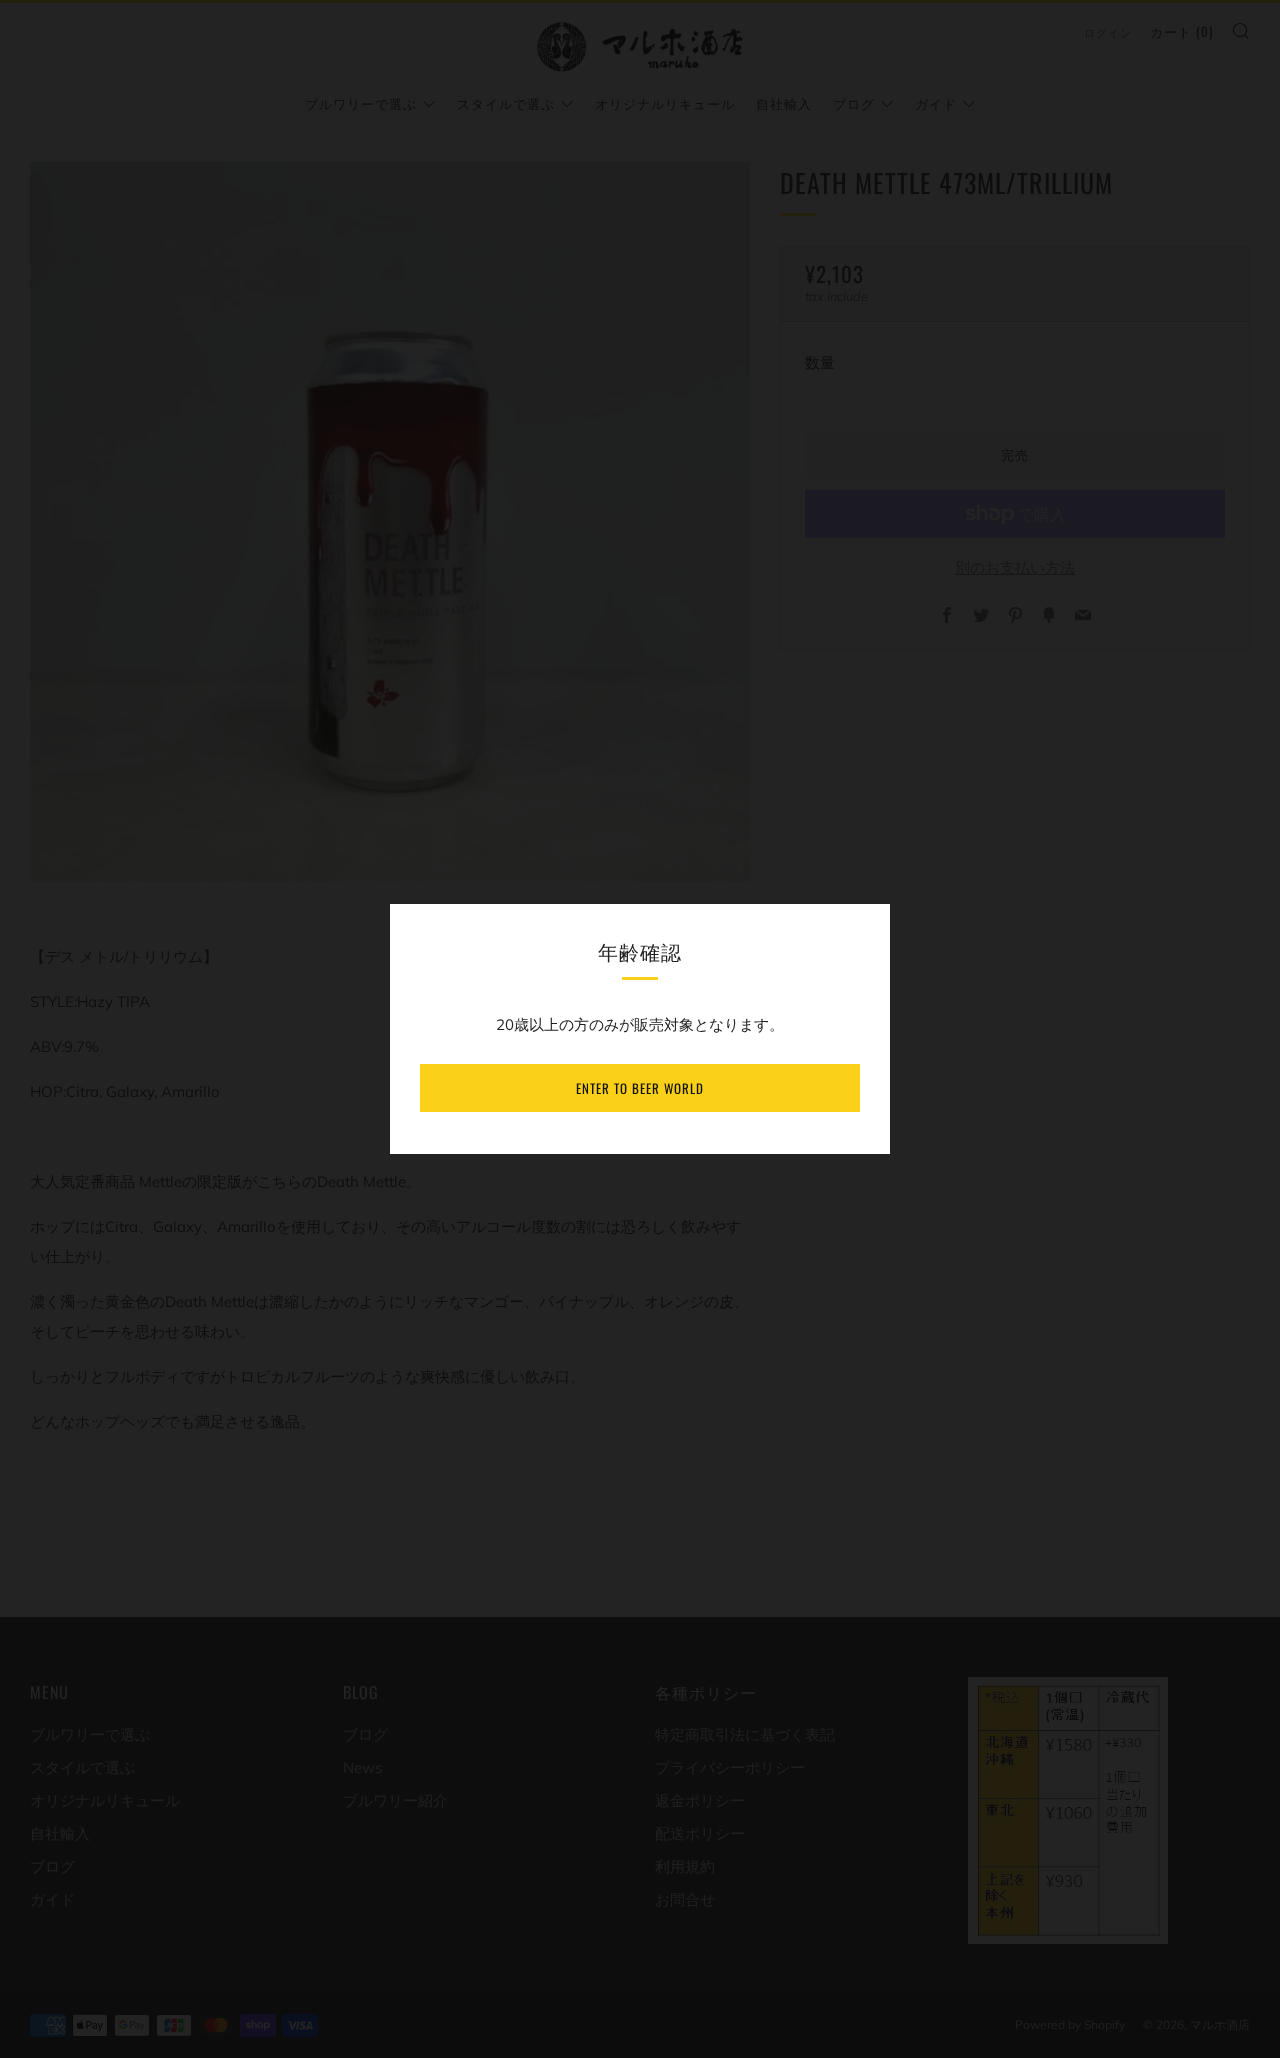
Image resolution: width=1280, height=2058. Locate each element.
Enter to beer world (640, 1088)
